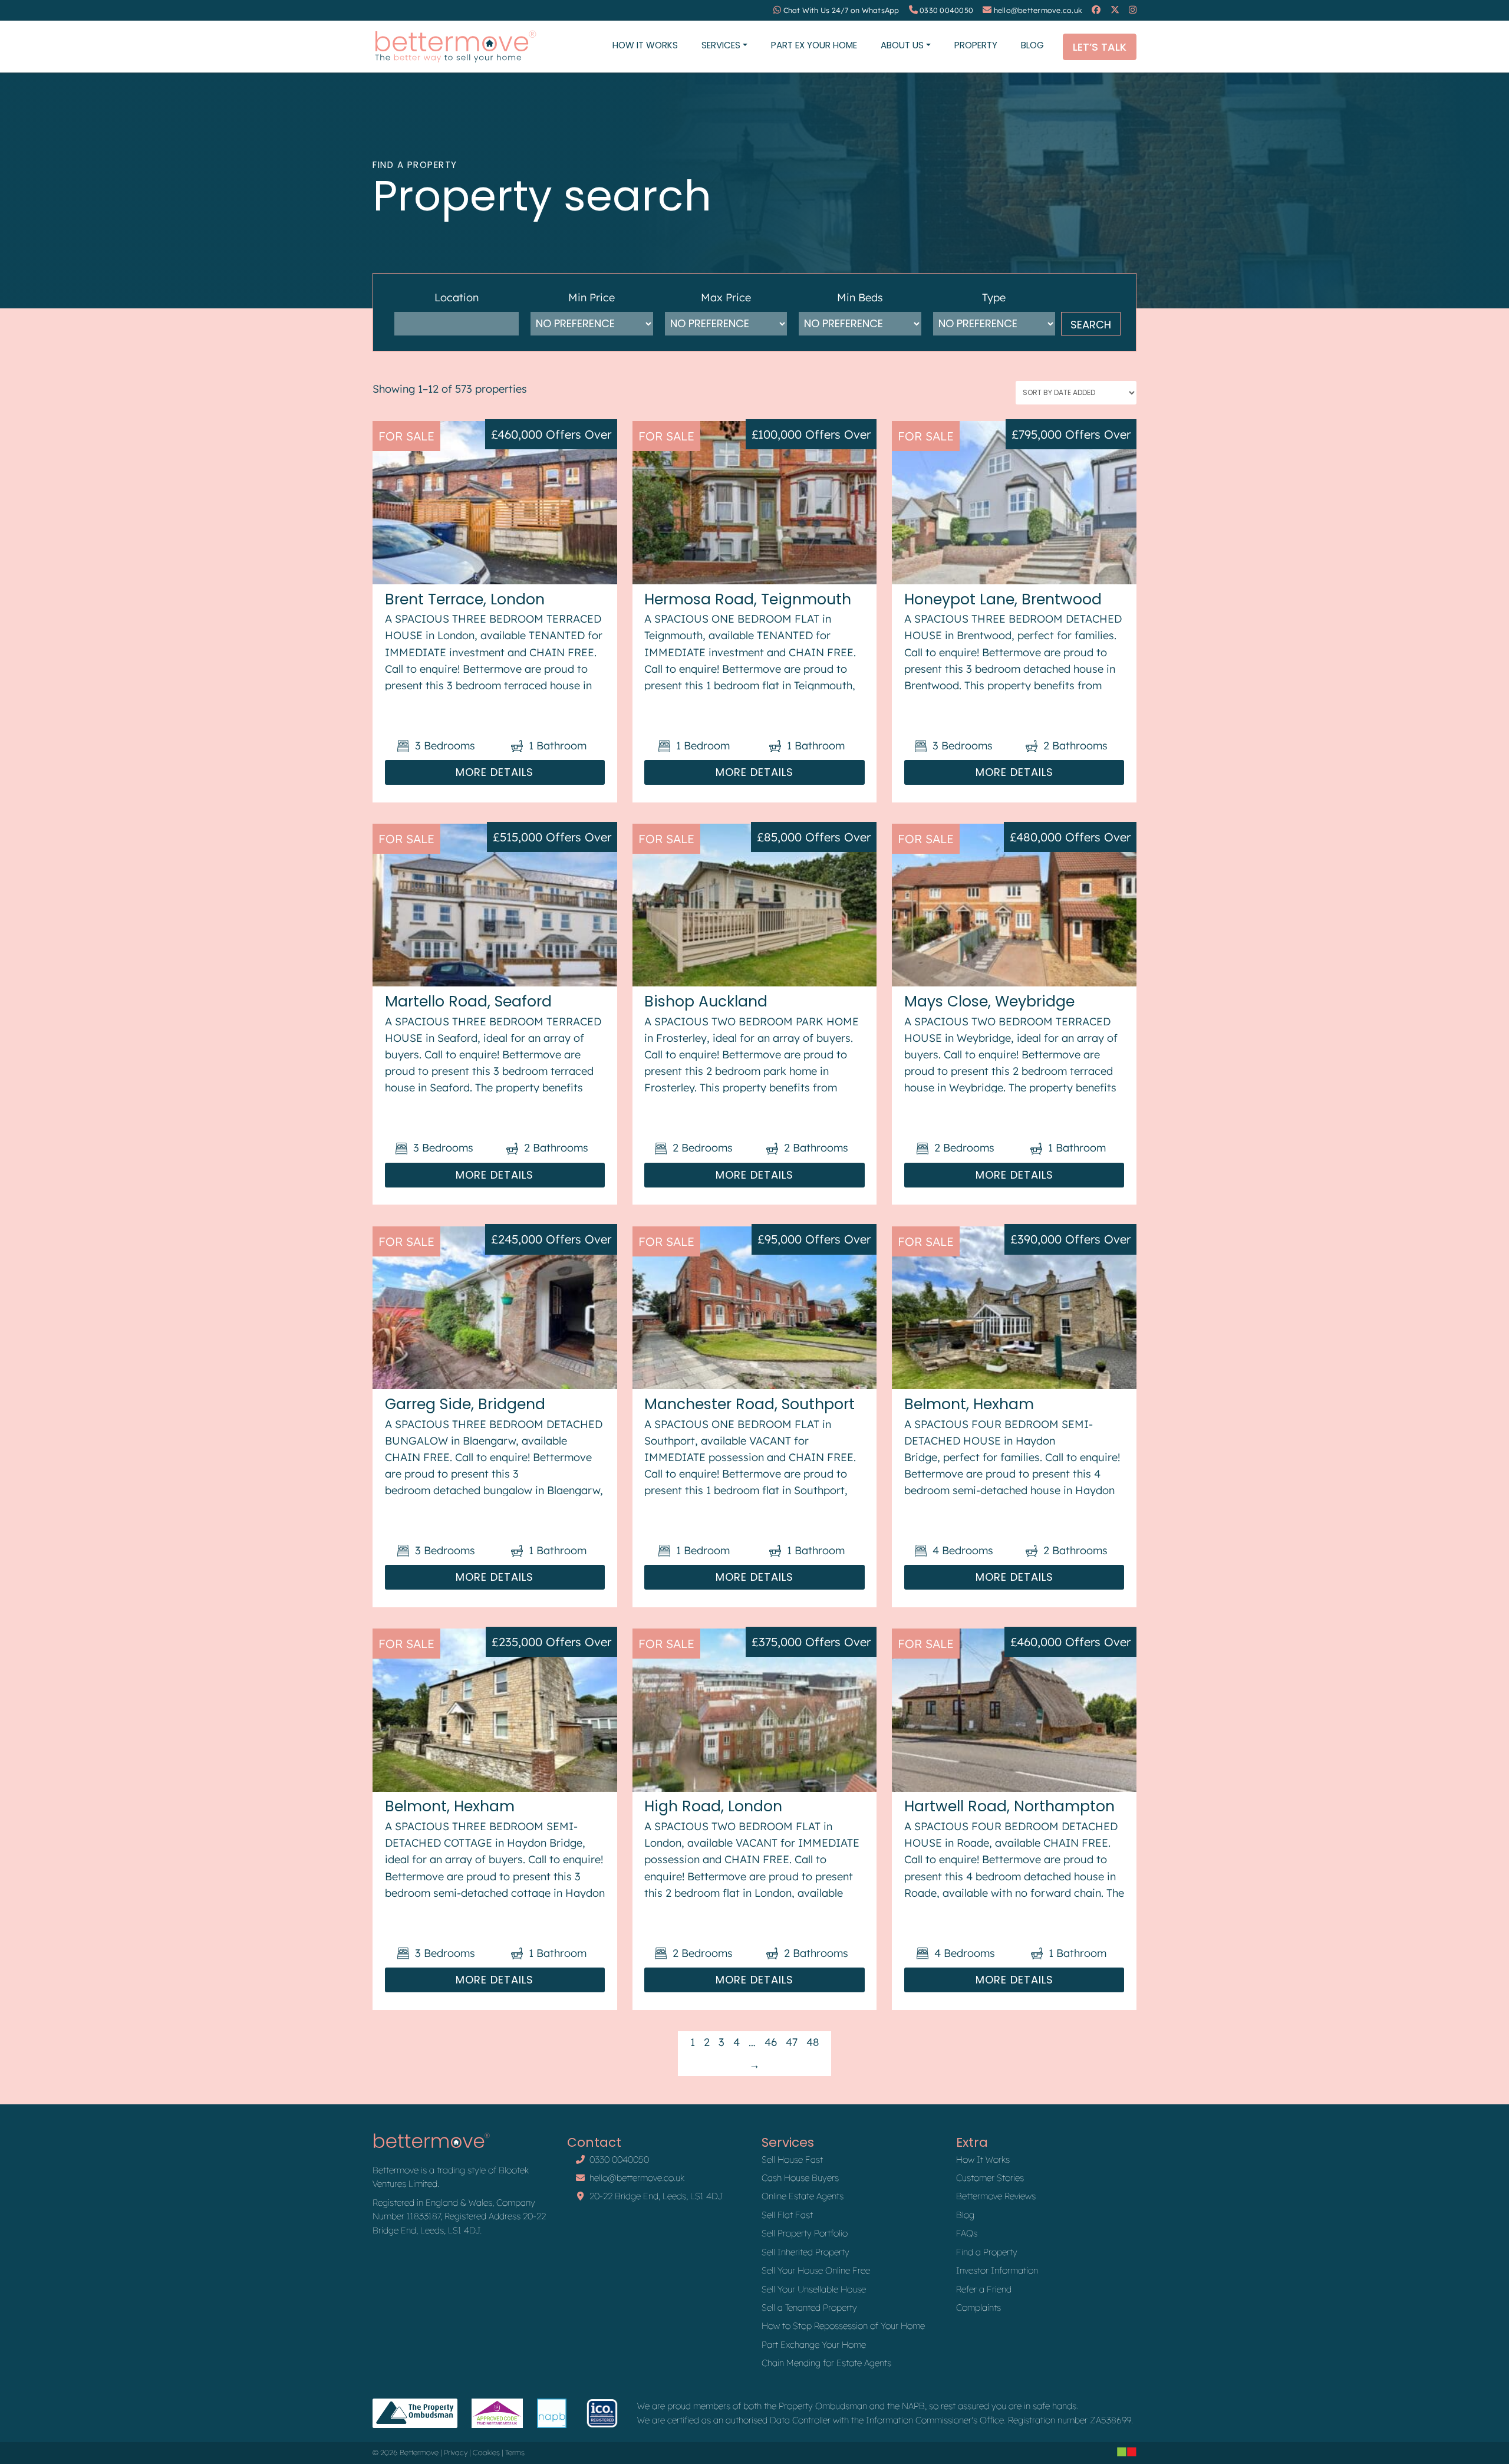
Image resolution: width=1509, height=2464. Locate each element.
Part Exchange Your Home (814, 2345)
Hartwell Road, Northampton (1009, 1806)
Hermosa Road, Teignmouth (748, 599)
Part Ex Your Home (814, 45)
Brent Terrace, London (465, 599)
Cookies (486, 2453)
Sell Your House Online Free (816, 2270)
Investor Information (997, 2270)
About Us (902, 45)
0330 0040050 (946, 10)
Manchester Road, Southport (749, 1404)
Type (994, 297)
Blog (1032, 45)
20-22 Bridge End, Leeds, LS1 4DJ (656, 2196)
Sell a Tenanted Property (809, 2307)
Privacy (456, 2453)
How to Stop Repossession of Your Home (843, 2326)
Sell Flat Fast (787, 2215)
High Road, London (713, 1806)
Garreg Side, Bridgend (465, 1404)
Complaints (978, 2307)
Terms (515, 2453)
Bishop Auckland (706, 1001)
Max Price (726, 297)
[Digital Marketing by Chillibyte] (1127, 2452)
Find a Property (987, 2252)
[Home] (455, 47)
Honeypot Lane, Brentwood (1003, 599)
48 (813, 2042)
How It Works (645, 45)
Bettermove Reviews (996, 2196)
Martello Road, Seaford (468, 1001)
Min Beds (860, 297)
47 (792, 2042)
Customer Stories (990, 2178)
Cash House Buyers (800, 2178)
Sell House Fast (792, 2159)
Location (457, 297)
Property (976, 45)
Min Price (592, 297)
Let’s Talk (1100, 47)
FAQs (967, 2233)
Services (721, 45)
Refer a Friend (984, 2289)
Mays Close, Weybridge (989, 1001)
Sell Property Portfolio (805, 2233)
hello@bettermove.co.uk (1038, 10)
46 (771, 2042)
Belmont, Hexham (969, 1404)
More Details (495, 772)
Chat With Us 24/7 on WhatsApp (841, 10)
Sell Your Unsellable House (814, 2289)
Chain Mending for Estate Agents (826, 2363)
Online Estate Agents (803, 2196)
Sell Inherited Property (805, 2252)
